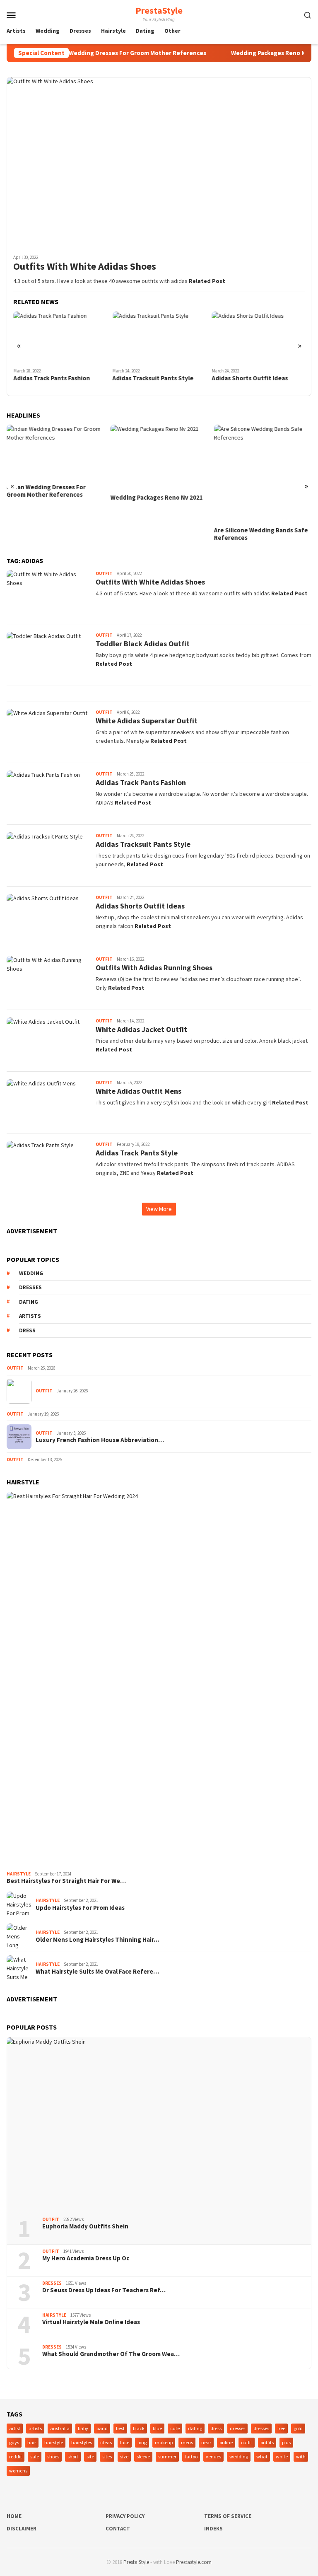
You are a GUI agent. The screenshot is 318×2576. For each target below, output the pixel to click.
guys (14, 2442)
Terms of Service (228, 2516)
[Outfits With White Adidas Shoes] (159, 162)
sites (107, 2456)
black (139, 2428)
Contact (118, 2529)
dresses (30, 1287)
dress (27, 1330)
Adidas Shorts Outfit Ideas (250, 378)
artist (15, 2428)
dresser (237, 2428)
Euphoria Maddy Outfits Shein (85, 2226)
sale (35, 2456)
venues (213, 2456)
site (90, 2456)
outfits (267, 2442)
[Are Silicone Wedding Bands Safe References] (263, 473)
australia (60, 2428)
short (73, 2456)
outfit (247, 2442)
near (206, 2442)
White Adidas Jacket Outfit (141, 1029)
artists (30, 1316)
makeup (164, 2442)
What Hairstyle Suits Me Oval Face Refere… (97, 1972)
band (102, 2428)
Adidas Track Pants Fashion (52, 378)
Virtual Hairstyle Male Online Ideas (91, 2322)
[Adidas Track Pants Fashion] (60, 338)
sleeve (143, 2456)
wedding (31, 1273)
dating (29, 1302)
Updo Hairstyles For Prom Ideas (80, 1908)
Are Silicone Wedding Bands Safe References (261, 534)
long (142, 2442)
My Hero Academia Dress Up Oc (86, 2258)
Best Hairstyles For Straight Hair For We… (66, 1881)
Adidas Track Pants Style (137, 1153)
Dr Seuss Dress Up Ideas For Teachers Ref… (104, 2290)
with (301, 2456)
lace (125, 2442)
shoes (53, 2456)
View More (159, 1209)
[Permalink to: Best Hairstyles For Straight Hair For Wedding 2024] (159, 1680)
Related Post (207, 281)
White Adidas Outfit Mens (139, 1091)
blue (157, 2428)
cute (175, 2428)
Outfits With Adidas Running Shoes (154, 968)
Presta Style (136, 2562)
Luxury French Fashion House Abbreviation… (100, 1440)
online (226, 2442)
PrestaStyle (159, 10)
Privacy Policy (125, 2516)
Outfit (104, 573)
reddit (16, 2456)
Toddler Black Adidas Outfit (143, 644)
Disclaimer (22, 2529)
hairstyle (54, 2442)
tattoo (191, 2456)
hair (32, 2442)
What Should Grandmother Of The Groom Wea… (111, 2354)
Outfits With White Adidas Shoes (85, 267)
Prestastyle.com (194, 2562)
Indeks (213, 2529)
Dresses (52, 2283)
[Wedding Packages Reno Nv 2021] (159, 457)
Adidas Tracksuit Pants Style (153, 378)
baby (83, 2428)
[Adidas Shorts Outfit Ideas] (258, 338)
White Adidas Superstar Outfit (147, 721)
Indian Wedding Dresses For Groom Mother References (108, 53)
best (120, 2428)
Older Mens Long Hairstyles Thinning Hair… (98, 1940)
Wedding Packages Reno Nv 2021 (257, 53)
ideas (106, 2442)
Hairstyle (19, 1874)
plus (286, 2442)
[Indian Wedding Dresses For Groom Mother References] (55, 452)
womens (18, 2471)
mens (187, 2442)
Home (14, 2516)
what (262, 2456)
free (281, 2428)
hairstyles (82, 2442)
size (124, 2456)
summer (167, 2456)
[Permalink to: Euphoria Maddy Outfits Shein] (159, 2124)
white (282, 2456)
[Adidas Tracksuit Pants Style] (159, 338)
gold (298, 2428)
